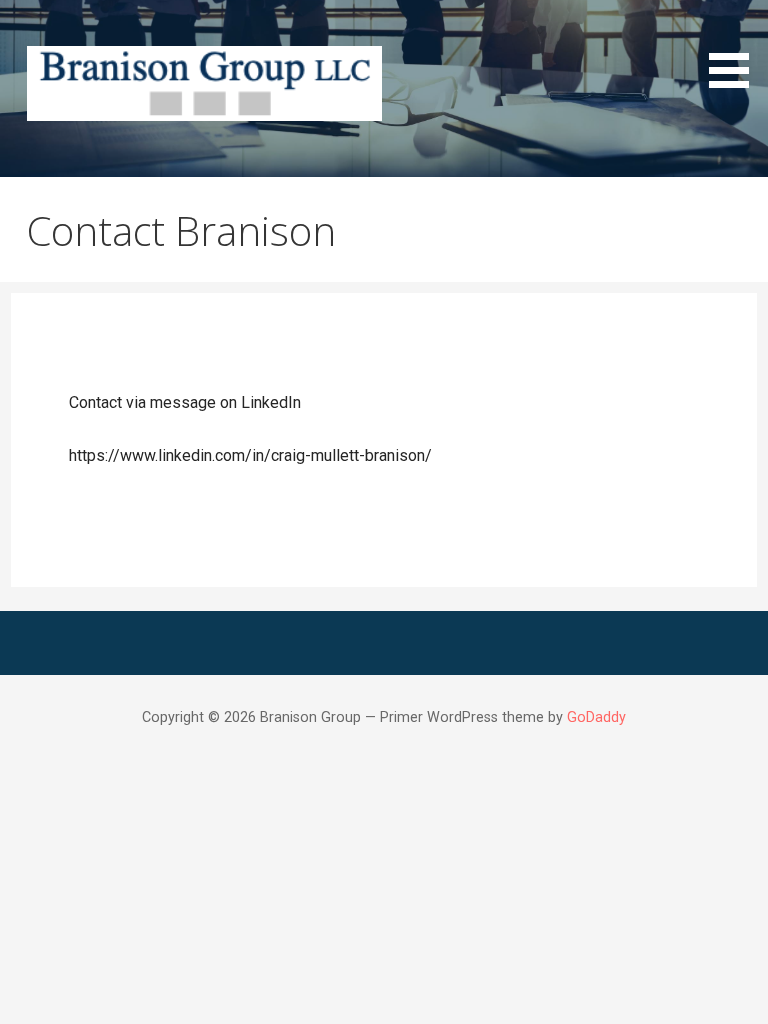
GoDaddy (596, 717)
